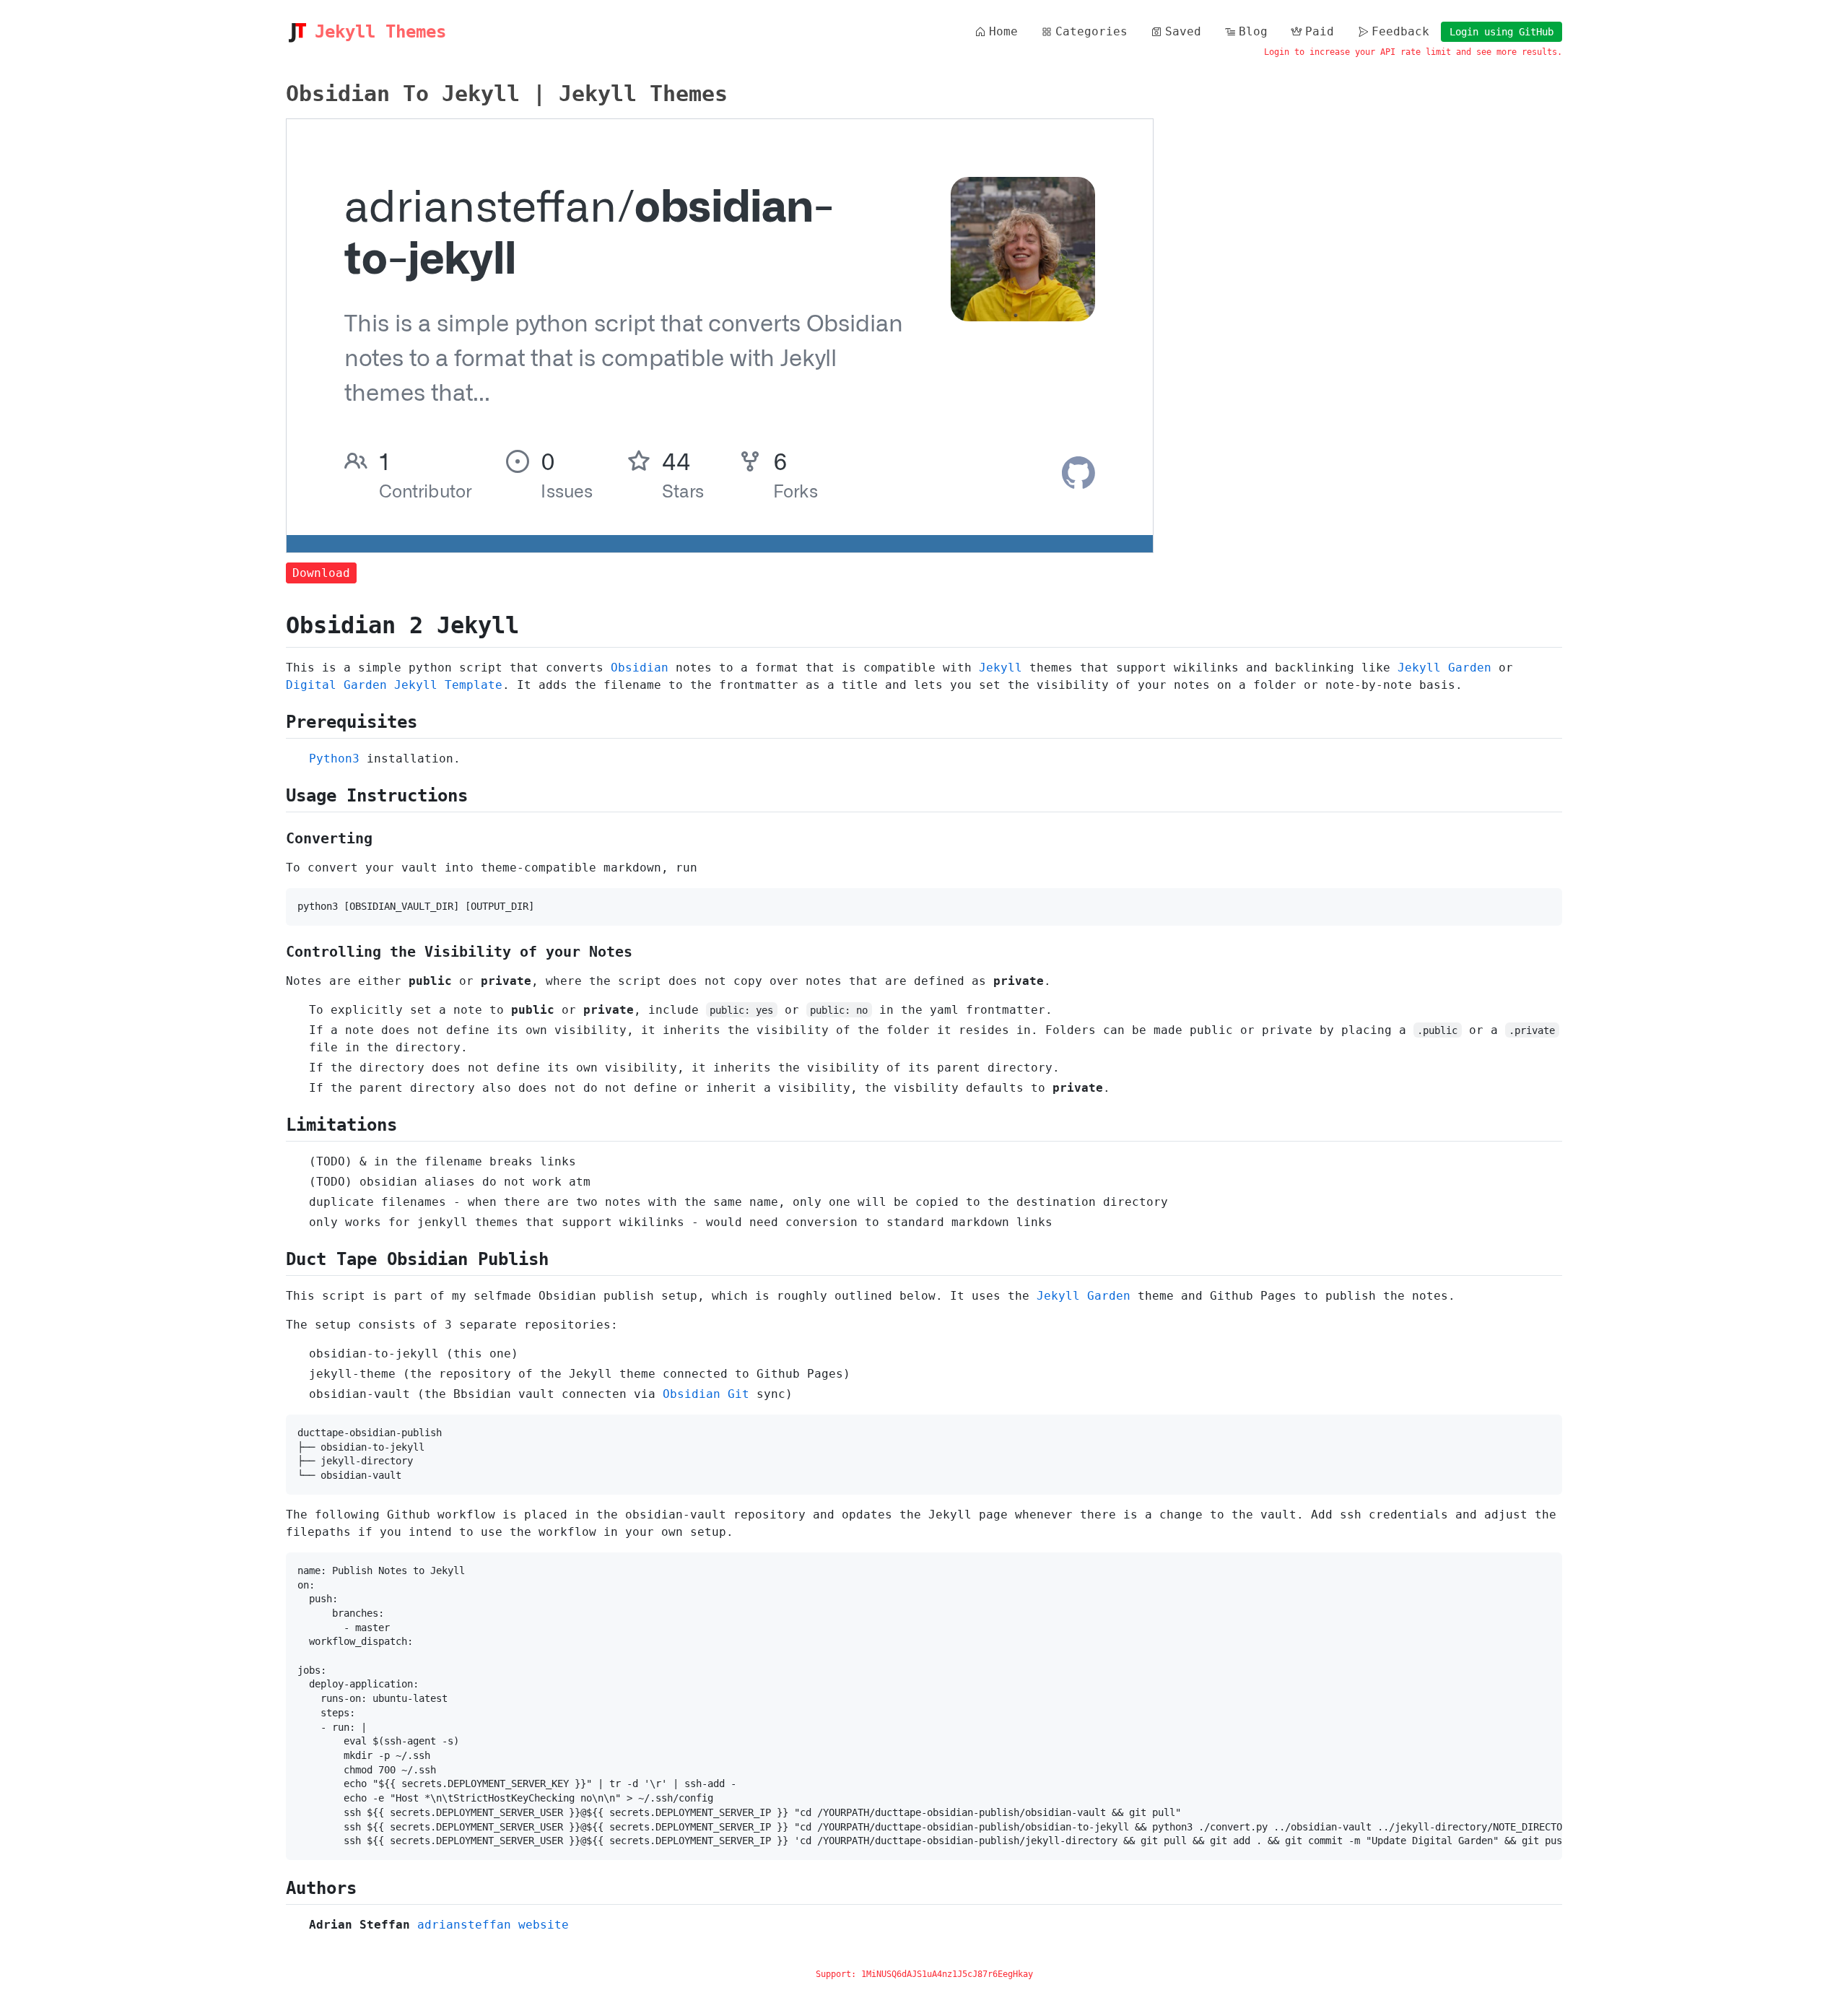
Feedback (1400, 31)
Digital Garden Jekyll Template (394, 685)
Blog (1253, 31)
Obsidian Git (706, 1394)
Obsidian (640, 668)
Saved (1183, 31)
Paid (1320, 31)
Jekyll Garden (1444, 668)
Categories (1091, 31)
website (544, 1925)
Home (1003, 31)
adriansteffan (464, 1925)
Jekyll (1001, 668)
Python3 (334, 759)
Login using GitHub (1501, 32)
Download (321, 573)
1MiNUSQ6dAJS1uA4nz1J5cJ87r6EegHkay (947, 1974)
